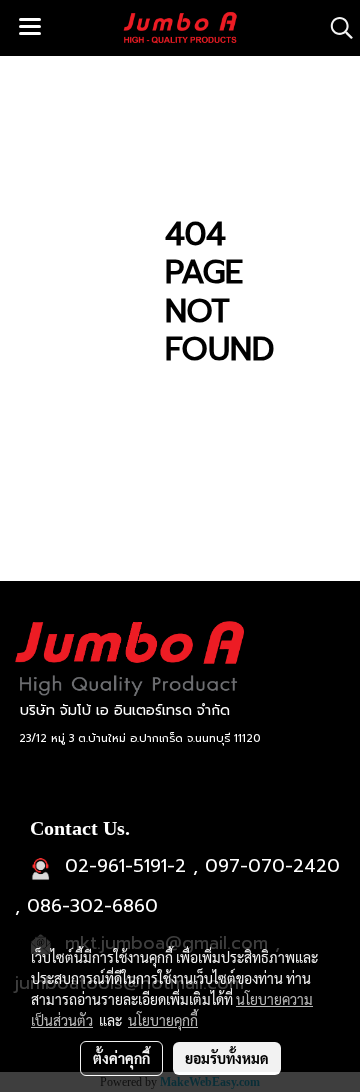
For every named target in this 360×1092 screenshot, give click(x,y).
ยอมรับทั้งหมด (227, 1058)
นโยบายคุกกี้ (163, 1020)
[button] (335, 28)
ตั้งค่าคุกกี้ (121, 1058)
